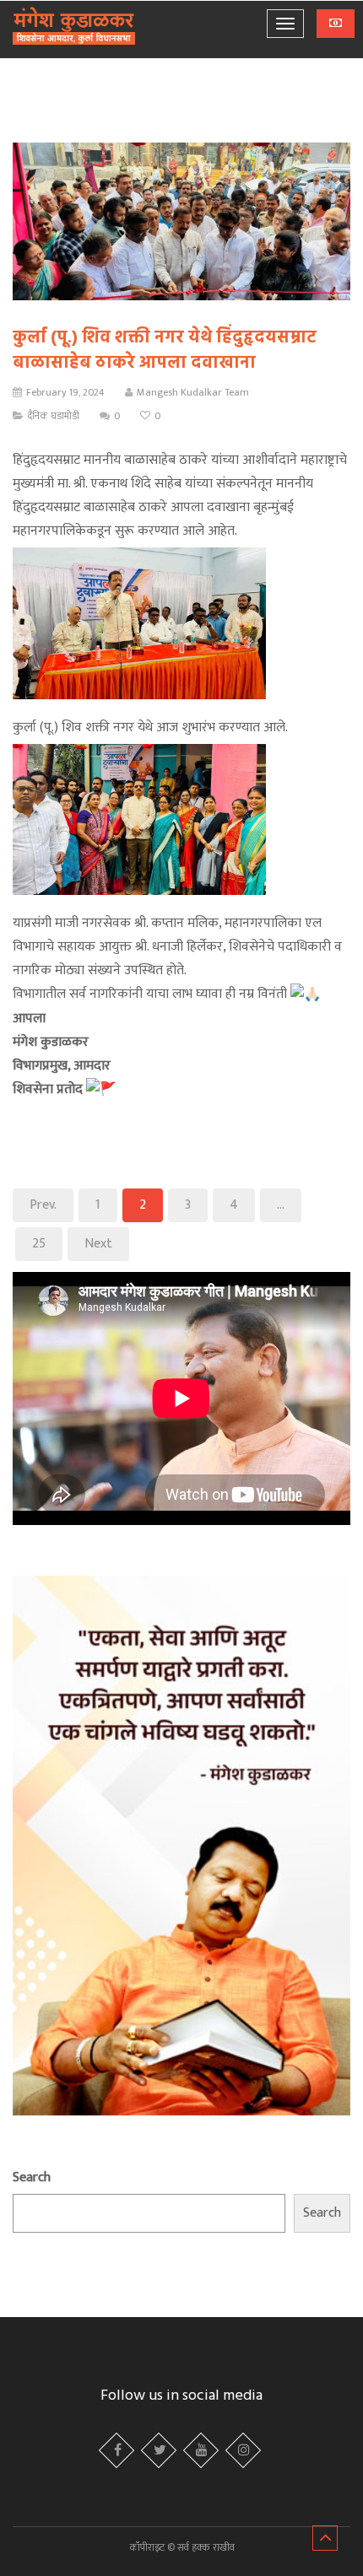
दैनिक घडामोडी (54, 416)
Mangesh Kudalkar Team (193, 392)
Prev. (43, 1205)
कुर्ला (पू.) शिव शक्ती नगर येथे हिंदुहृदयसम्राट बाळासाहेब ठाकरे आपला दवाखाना (165, 351)
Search (32, 2177)
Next (98, 1244)
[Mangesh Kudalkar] (74, 27)
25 (39, 1244)
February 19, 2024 (65, 392)
